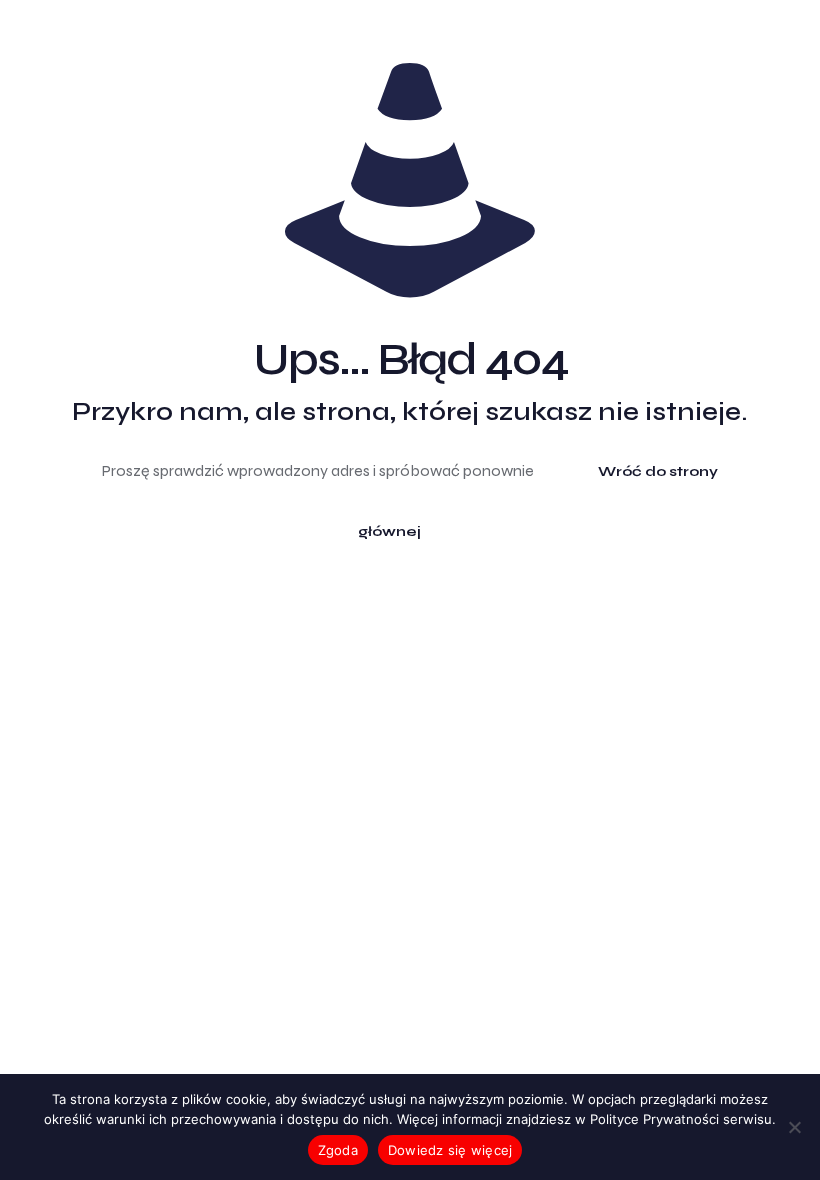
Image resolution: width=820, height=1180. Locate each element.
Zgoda (338, 1150)
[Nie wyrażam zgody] (795, 1127)
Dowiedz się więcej (450, 1150)
